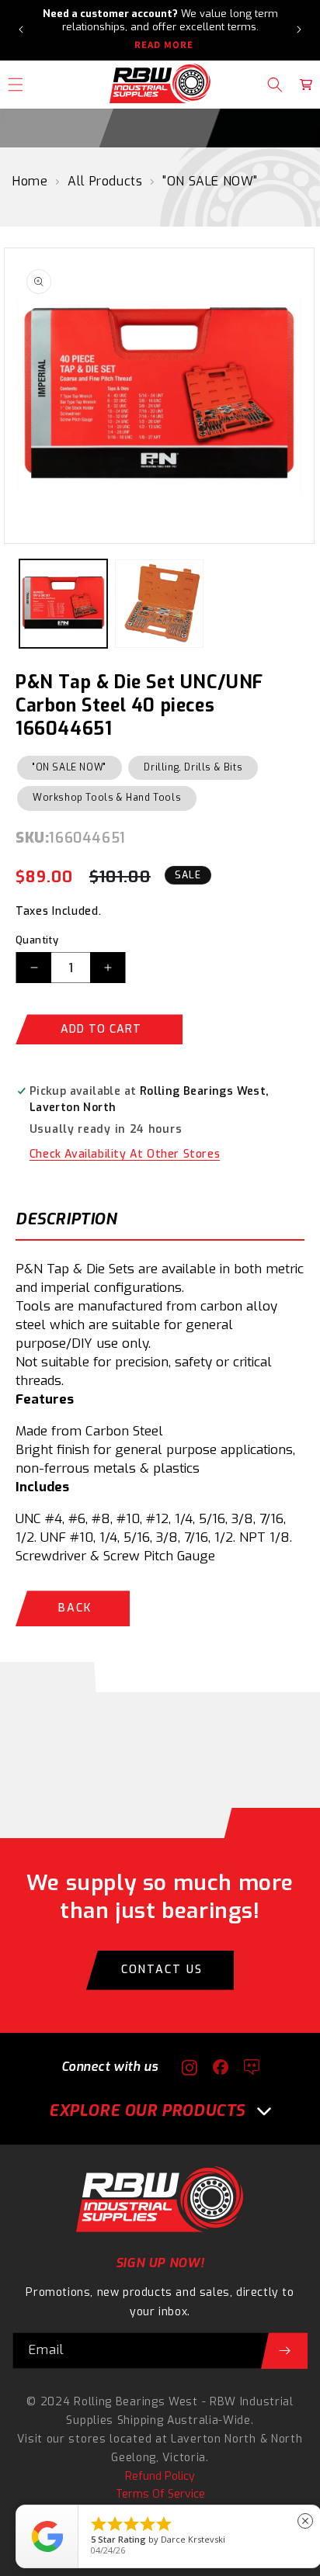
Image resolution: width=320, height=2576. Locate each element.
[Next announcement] (299, 29)
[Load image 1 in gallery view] (63, 603)
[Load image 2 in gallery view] (159, 603)
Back (75, 1608)
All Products (105, 181)
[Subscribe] (284, 2351)
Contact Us (162, 1970)
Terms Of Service (160, 2494)
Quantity (37, 940)
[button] (275, 85)
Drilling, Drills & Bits (193, 767)
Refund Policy (160, 2476)
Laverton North (214, 2439)
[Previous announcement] (21, 29)
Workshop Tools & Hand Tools (107, 798)
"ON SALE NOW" (210, 181)
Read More (164, 45)
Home (30, 181)
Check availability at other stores (125, 1154)
